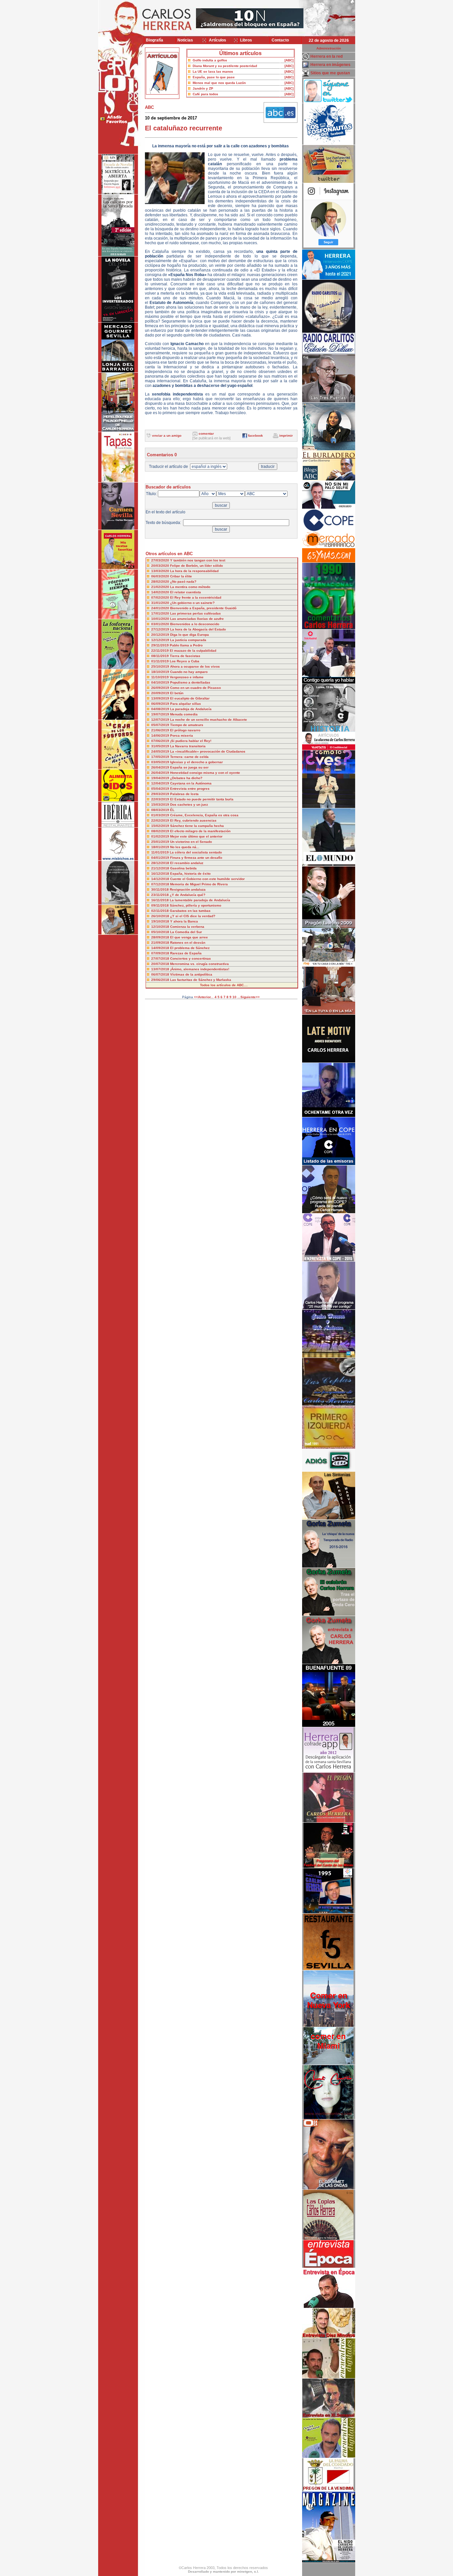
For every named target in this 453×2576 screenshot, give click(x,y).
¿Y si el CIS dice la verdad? (193, 916)
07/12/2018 (161, 884)
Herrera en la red (326, 56)
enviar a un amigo (167, 436)
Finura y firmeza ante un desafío (196, 858)
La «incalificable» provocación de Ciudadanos (208, 751)
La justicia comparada (188, 640)
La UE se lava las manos (213, 72)
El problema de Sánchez (190, 948)
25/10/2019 (161, 666)
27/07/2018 (161, 958)
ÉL (172, 810)
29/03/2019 (161, 794)
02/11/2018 (161, 911)
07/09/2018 (161, 953)
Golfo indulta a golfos (210, 60)
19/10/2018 (161, 921)
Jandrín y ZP (203, 88)
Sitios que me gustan (330, 73)
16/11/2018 (161, 900)
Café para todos (205, 94)
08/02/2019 (161, 831)
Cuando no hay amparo (189, 672)
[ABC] (289, 60)
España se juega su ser (189, 767)
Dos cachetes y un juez (189, 805)
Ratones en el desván (188, 943)
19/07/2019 (161, 714)
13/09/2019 (161, 698)
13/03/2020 (161, 571)
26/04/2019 (161, 767)
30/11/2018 (161, 889)
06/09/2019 (161, 704)
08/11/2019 (161, 656)
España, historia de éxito (190, 874)
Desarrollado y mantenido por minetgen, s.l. (224, 2572)
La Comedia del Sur (186, 932)
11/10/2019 (161, 677)
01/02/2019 (161, 836)
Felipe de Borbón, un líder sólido (196, 566)
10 (234, 997)
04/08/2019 (161, 709)
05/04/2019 (161, 789)
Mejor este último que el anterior (196, 836)
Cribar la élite (181, 576)
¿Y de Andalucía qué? (188, 895)
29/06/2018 (161, 980)
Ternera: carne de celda (189, 757)
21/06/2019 (161, 730)
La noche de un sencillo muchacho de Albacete (209, 720)
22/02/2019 (161, 820)
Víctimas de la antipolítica (191, 974)
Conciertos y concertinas (191, 958)
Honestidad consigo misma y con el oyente (205, 773)
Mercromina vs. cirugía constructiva (199, 964)
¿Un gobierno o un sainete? (192, 603)
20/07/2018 (161, 964)
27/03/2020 (161, 560)
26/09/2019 (161, 688)
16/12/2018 (161, 874)
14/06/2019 (161, 736)
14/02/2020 (161, 592)
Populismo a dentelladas (190, 682)
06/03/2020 (161, 576)
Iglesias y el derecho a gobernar (196, 762)
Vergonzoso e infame (187, 677)
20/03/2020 (161, 566)
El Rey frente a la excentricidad (196, 597)
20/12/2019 (161, 635)
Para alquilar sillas (186, 704)
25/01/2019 (161, 842)
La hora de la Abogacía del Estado (198, 629)
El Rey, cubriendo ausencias (193, 820)
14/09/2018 (161, 948)
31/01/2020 (161, 603)
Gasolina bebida (183, 868)
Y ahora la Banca (184, 921)
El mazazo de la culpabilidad (193, 651)
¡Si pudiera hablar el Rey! (191, 741)
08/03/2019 (161, 810)
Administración (329, 48)
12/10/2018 (161, 927)
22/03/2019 (161, 799)
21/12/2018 (161, 868)
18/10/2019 (161, 672)
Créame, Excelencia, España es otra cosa (204, 815)
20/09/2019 (161, 693)
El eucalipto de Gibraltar (190, 698)
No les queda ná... (185, 847)
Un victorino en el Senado (191, 842)
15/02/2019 (161, 826)
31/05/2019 (161, 746)
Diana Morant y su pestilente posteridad (225, 66)
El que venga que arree (189, 937)
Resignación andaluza (188, 889)
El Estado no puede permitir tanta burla (202, 799)
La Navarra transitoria (188, 746)
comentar (206, 434)
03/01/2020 (161, 624)
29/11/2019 (161, 645)
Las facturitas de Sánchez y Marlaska (201, 980)
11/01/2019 (161, 852)
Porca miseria (182, 736)
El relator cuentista (186, 592)
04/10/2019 (161, 682)
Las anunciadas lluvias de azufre (197, 619)
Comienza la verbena (187, 927)
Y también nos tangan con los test (198, 560)
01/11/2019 (161, 661)
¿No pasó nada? (183, 582)
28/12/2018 (161, 863)
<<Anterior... (204, 997)
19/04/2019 (161, 778)
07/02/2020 (161, 597)
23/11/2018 (161, 895)
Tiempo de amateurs (187, 725)
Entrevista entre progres (190, 789)
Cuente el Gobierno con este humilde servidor (207, 879)
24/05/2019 (161, 751)
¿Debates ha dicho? (186, 778)
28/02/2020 (161, 582)
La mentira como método (190, 587)
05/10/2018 (161, 932)
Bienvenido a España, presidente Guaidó (203, 608)
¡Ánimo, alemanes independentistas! (200, 969)
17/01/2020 (161, 613)
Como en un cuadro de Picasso (195, 688)
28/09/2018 (161, 937)
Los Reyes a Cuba (185, 661)
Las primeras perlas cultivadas (195, 613)
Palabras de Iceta (184, 794)
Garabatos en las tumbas (190, 911)
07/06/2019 (161, 741)
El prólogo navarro (185, 730)
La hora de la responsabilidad (194, 571)
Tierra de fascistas (185, 656)
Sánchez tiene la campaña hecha (197, 826)
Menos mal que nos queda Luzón (219, 83)
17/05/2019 (161, 757)
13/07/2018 (161, 969)
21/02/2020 (161, 587)
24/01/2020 (161, 608)
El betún (177, 693)
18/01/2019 (161, 847)
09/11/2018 (161, 905)
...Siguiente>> (249, 997)
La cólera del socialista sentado (196, 852)
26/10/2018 (161, 916)
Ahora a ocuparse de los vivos (195, 666)
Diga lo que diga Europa (190, 635)
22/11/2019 (161, 651)
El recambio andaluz (187, 863)
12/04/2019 (161, 783)
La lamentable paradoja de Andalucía (200, 900)
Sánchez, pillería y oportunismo (195, 905)
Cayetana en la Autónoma (191, 783)
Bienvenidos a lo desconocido (195, 624)
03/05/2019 (161, 762)
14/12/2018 (161, 879)
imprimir (286, 436)
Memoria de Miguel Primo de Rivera (199, 884)
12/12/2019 (161, 640)
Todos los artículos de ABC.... (224, 985)
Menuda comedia (184, 714)
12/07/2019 (161, 720)
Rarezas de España (186, 953)
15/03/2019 (161, 805)
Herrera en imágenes (330, 65)
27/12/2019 (161, 629)
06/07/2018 (161, 974)
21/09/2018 (161, 943)
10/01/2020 (161, 619)
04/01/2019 (161, 858)
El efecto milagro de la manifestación (200, 831)
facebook (256, 436)
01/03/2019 (161, 815)
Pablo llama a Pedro (186, 645)
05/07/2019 (161, 725)
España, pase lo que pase (214, 77)
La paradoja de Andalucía (191, 709)
